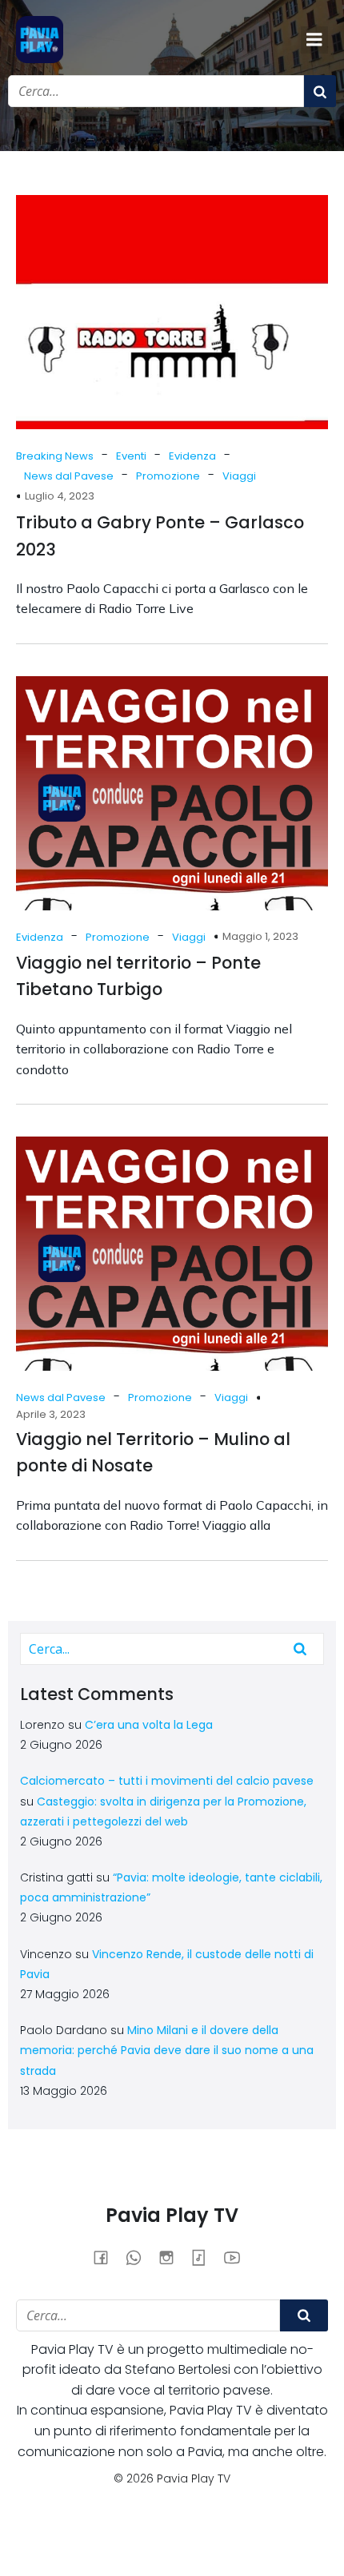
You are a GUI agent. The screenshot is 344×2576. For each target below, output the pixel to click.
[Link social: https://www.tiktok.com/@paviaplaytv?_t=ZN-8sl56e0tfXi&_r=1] (205, 2257)
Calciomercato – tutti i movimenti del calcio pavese (167, 1781)
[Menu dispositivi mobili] (314, 40)
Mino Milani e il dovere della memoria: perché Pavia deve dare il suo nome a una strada (167, 2050)
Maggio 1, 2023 (260, 936)
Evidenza (192, 456)
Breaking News (55, 456)
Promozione (168, 476)
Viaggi (239, 476)
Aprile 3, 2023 (51, 1414)
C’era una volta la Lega (149, 1725)
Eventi (131, 456)
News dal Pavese (69, 476)
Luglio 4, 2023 (60, 496)
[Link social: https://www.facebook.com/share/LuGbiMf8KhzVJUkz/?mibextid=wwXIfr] (107, 2257)
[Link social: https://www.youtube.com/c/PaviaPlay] (238, 2257)
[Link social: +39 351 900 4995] (140, 2257)
